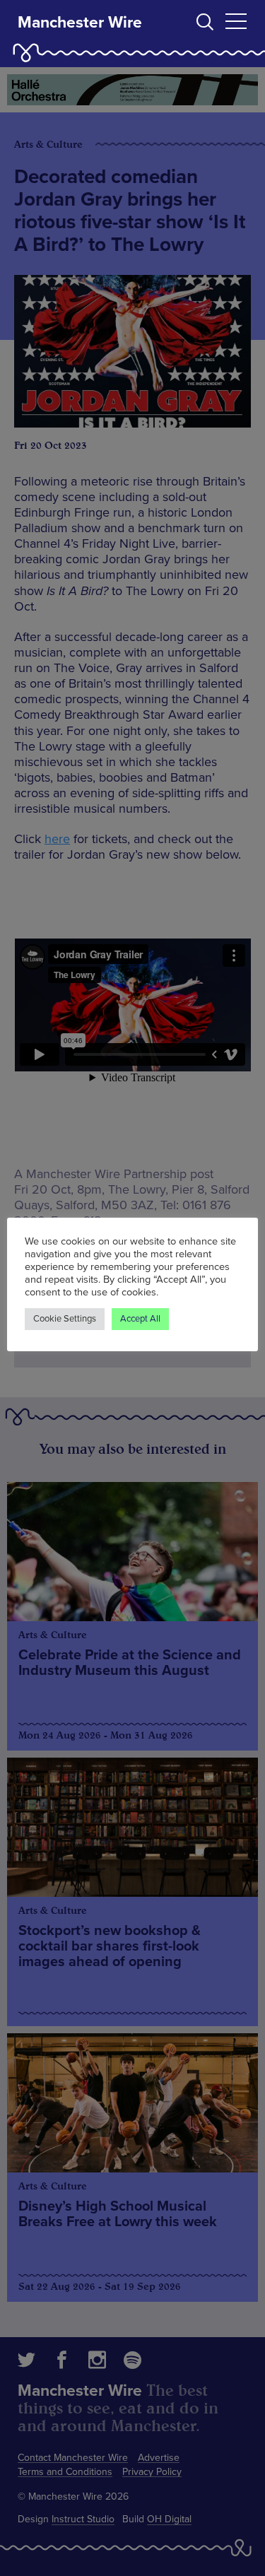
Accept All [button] (140, 1319)
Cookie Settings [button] (65, 1319)
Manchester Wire (80, 23)
